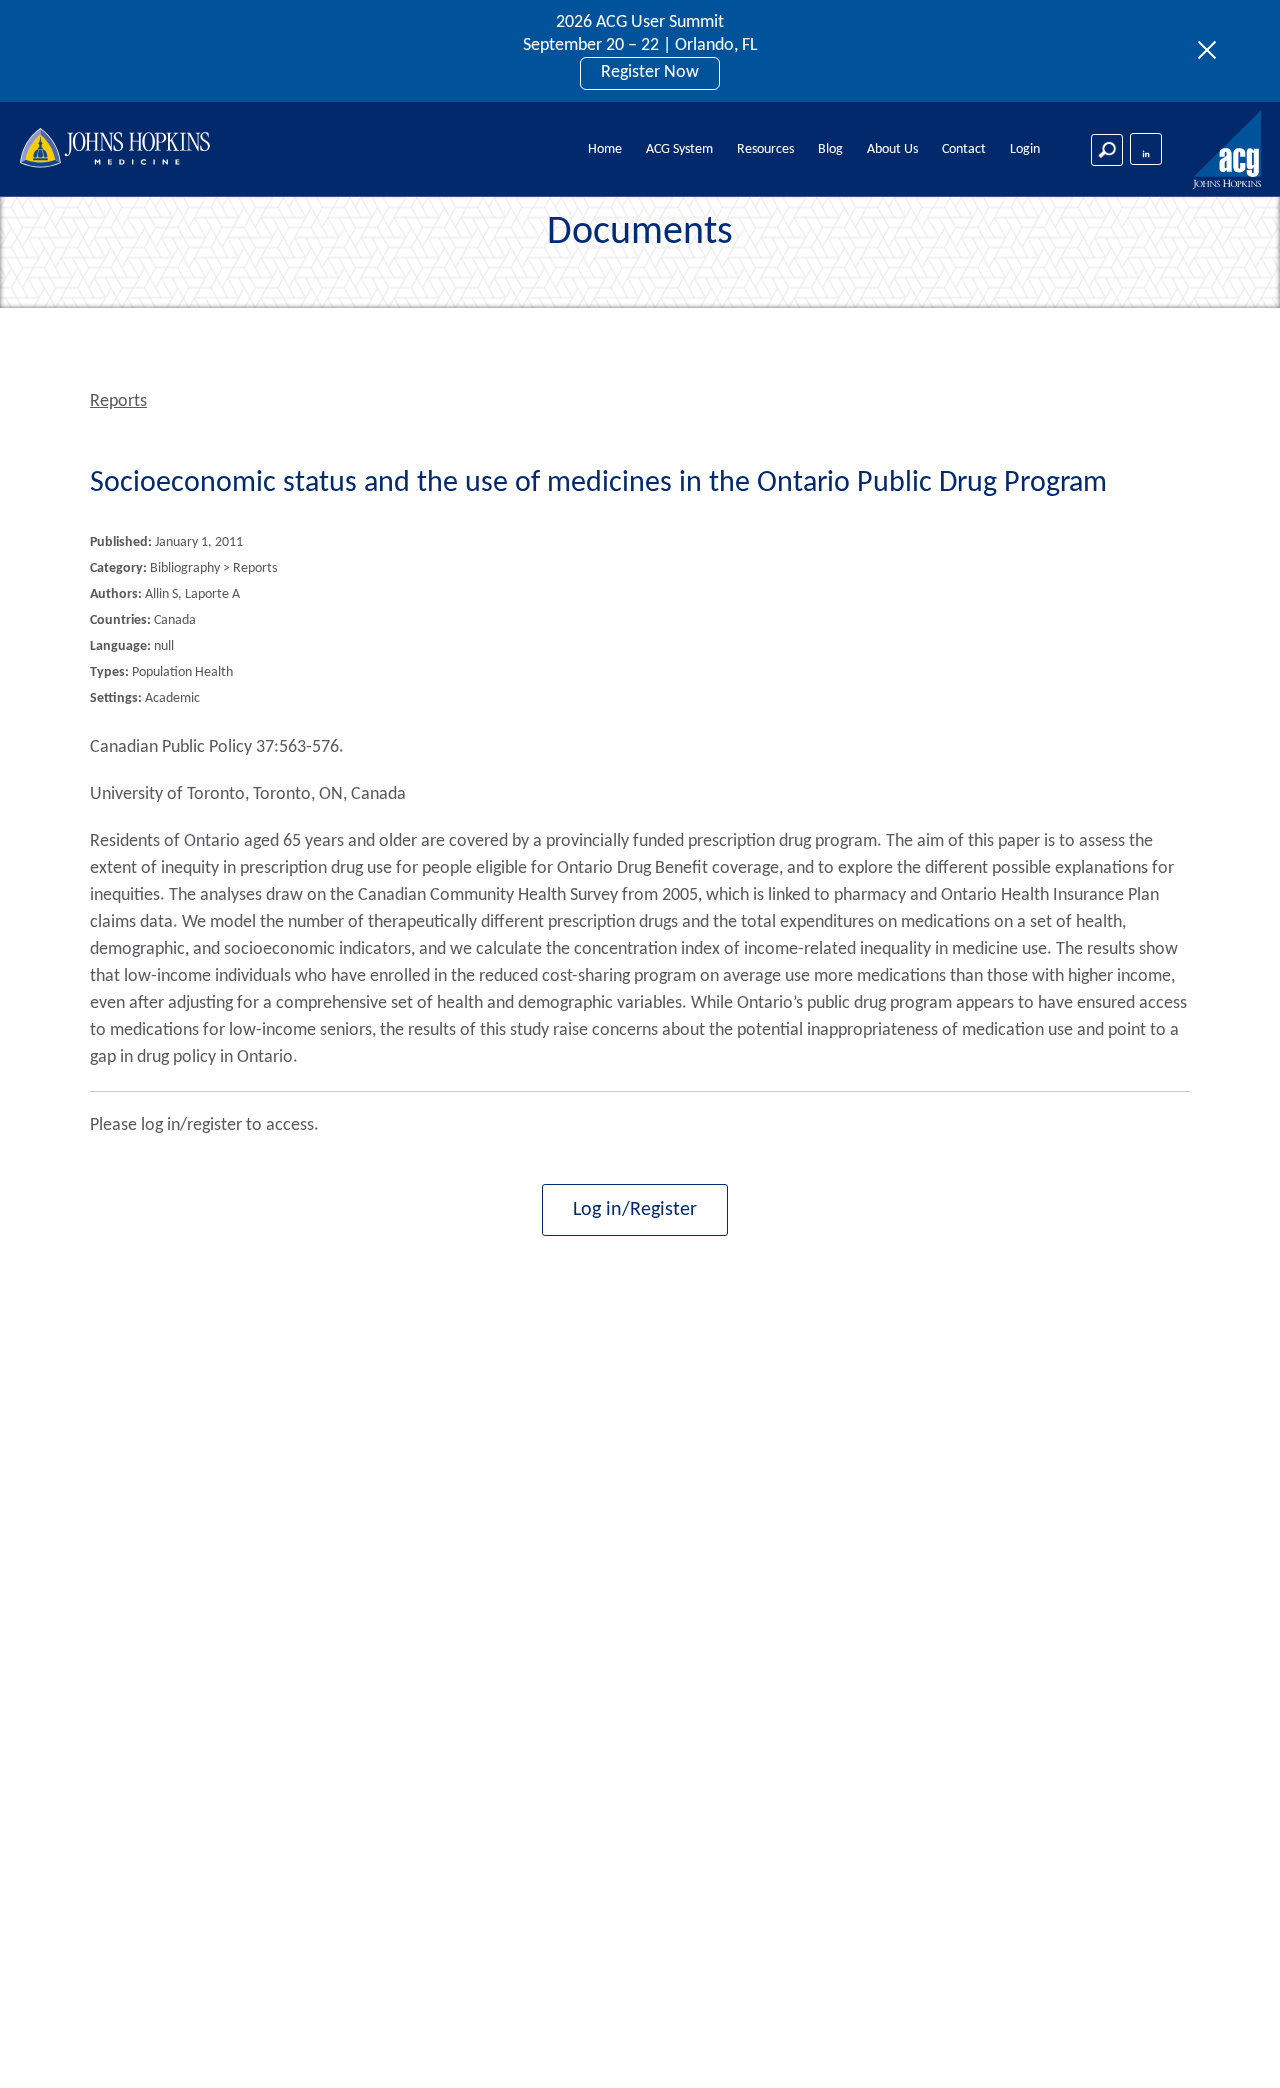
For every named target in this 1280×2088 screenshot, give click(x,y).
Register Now (650, 72)
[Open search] (1107, 150)
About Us (892, 149)
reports (118, 401)
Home (605, 149)
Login (1025, 149)
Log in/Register (635, 1210)
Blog (830, 149)
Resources (765, 149)
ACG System (679, 149)
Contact (964, 149)
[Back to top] (1231, 2047)
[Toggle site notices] (1212, 51)
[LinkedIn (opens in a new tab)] (1146, 149)
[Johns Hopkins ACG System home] (1228, 150)
